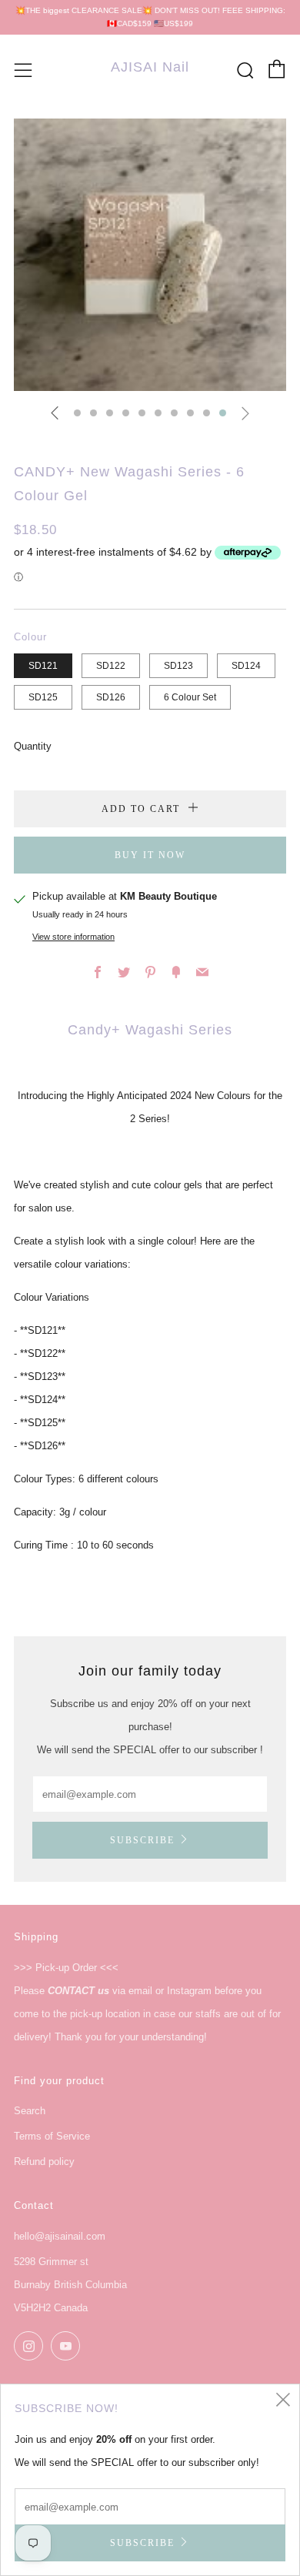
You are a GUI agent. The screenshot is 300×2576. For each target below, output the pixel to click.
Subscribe (142, 1840)
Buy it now (150, 855)
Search (30, 2111)
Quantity (33, 746)
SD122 (111, 665)
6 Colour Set (190, 697)
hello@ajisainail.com (60, 2236)
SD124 (246, 665)
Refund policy (44, 2162)
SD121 (43, 665)
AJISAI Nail (150, 67)
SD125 (43, 697)
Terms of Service (52, 2136)
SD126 (111, 697)
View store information (73, 937)
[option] (150, 255)
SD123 (178, 665)
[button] (77, 413)
